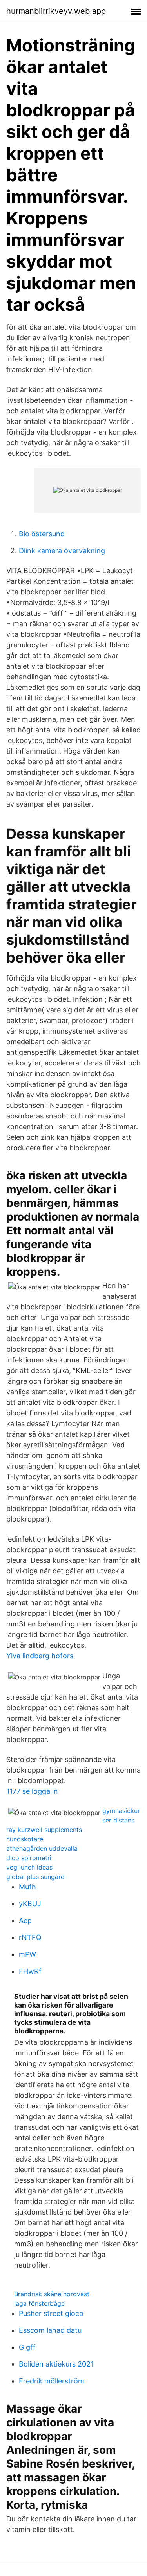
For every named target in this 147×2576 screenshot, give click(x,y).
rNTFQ (30, 1937)
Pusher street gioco (51, 2313)
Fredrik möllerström (52, 2381)
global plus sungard (35, 1877)
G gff (27, 2347)
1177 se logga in (32, 1791)
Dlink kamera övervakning (62, 551)
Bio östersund (42, 534)
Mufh (27, 1887)
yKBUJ (30, 1904)
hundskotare (25, 1839)
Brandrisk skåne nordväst (52, 2294)
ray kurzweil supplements (44, 1830)
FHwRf (30, 1971)
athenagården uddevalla (42, 1848)
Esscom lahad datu (50, 2330)
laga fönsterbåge (39, 2303)
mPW (27, 1954)
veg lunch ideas (29, 1867)
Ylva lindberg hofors (40, 1656)
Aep (25, 1921)
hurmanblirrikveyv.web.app (56, 11)
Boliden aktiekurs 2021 (56, 2364)
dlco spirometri (29, 1858)
